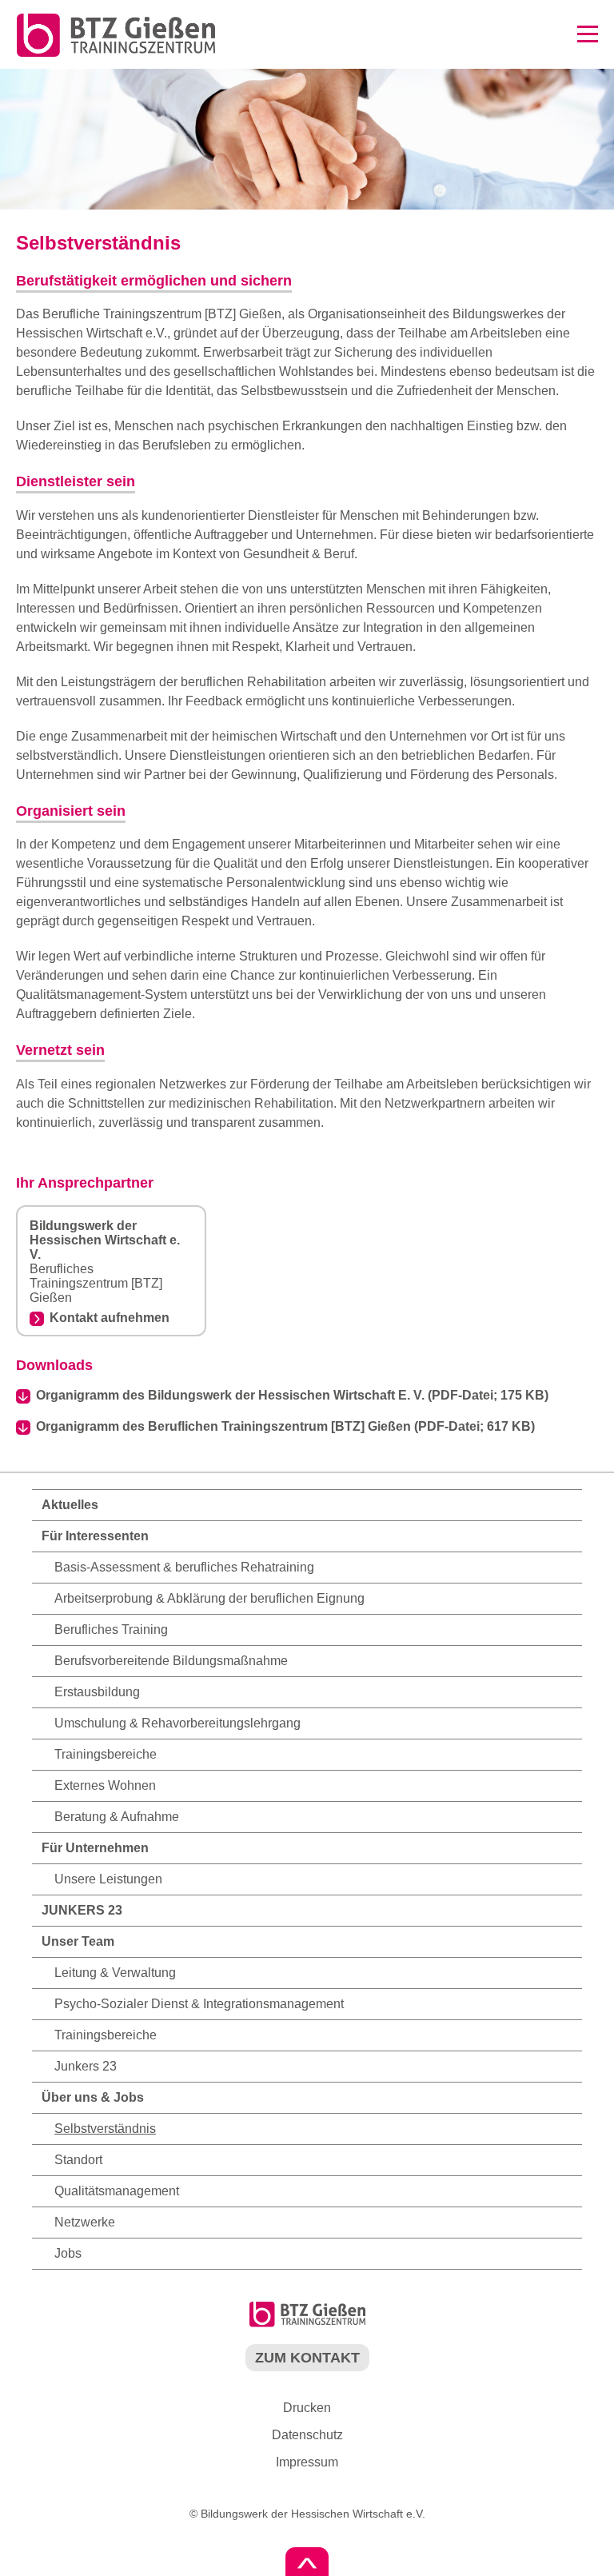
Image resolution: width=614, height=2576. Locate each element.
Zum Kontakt (307, 2358)
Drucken (307, 2408)
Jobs (68, 2253)
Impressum (307, 2462)
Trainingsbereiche (106, 1754)
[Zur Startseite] (109, 55)
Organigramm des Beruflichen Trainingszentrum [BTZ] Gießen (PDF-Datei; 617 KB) (285, 1426)
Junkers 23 (86, 2066)
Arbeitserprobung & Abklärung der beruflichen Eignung (209, 1598)
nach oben (307, 2562)
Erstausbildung (97, 1692)
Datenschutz (307, 2435)
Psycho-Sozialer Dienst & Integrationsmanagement (199, 2004)
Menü (588, 34)
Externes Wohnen (105, 1785)
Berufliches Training (111, 1629)
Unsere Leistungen (108, 1879)
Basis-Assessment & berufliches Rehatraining (184, 1567)
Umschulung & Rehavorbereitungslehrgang (177, 1723)
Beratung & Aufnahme (117, 1817)
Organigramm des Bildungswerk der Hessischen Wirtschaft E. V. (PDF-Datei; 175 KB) (292, 1395)
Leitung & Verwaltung (115, 1973)
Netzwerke (85, 2222)
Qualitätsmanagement (117, 2191)
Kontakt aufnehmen (110, 1318)
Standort (78, 2160)
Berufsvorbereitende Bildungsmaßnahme (171, 1661)
